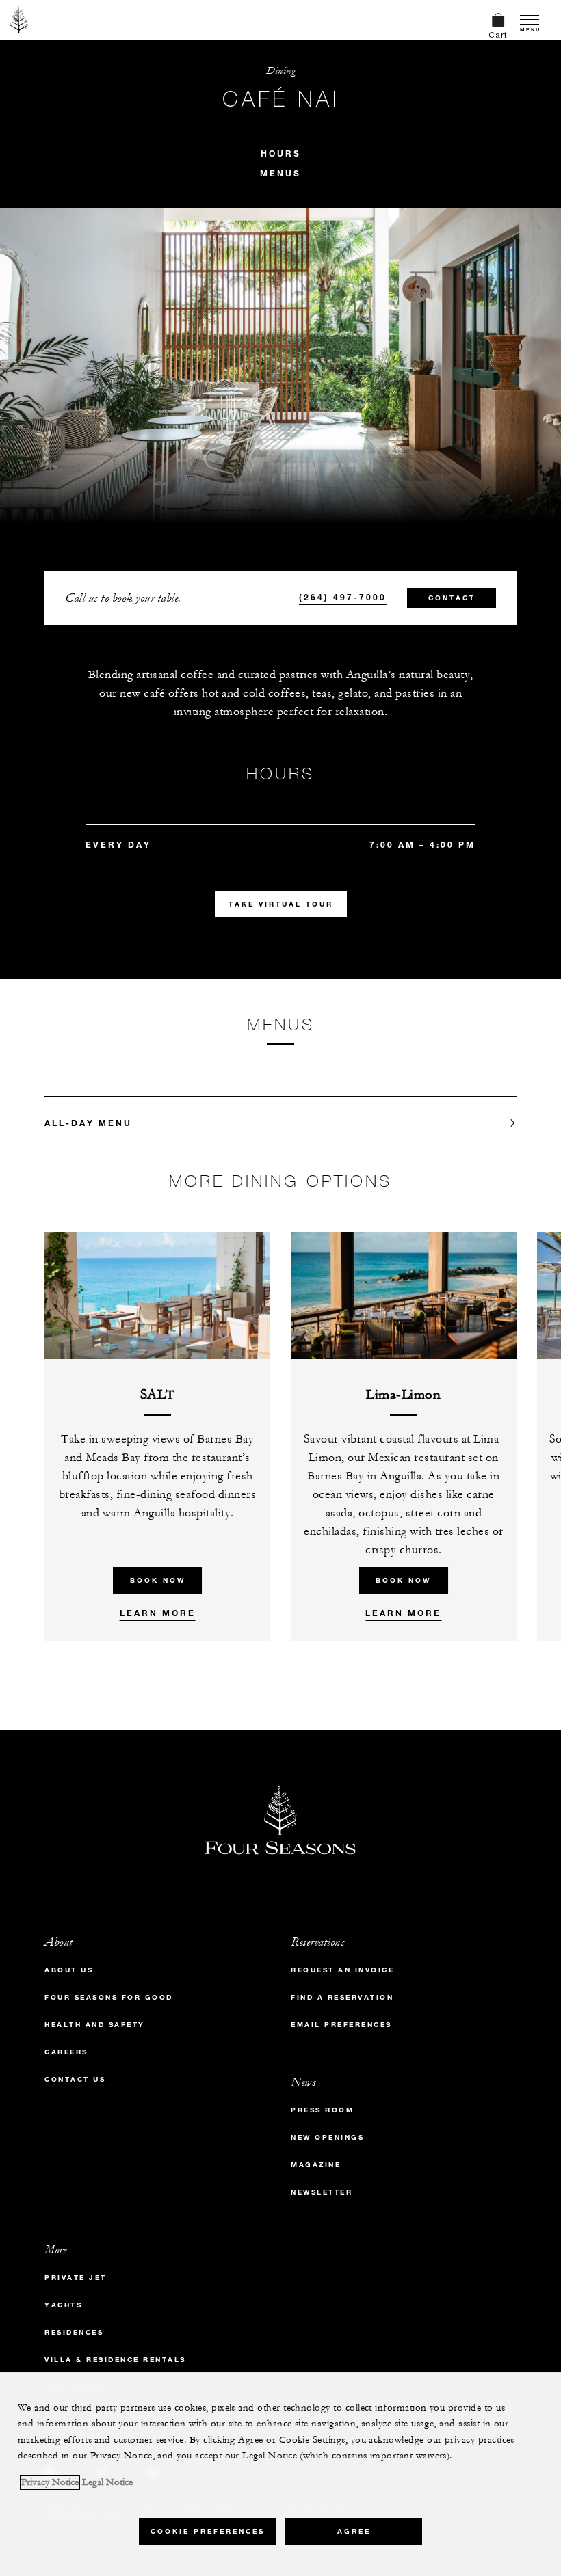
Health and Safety (95, 2025)
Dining (280, 71)
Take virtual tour (281, 904)
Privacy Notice (50, 2482)
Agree (354, 2531)
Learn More (158, 1613)
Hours (281, 153)
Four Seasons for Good (109, 1997)
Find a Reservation (342, 1997)
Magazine (316, 2165)
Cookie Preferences (208, 2531)
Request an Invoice (342, 1970)
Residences (74, 2332)
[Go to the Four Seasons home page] (19, 20)
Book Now (158, 1580)
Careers (66, 2052)
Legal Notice (107, 2482)
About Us (69, 1970)
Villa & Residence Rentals (115, 2360)
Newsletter (322, 2192)
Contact (452, 598)
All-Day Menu (88, 1123)
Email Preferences (341, 2025)
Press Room (322, 2110)
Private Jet (76, 2278)
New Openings (327, 2137)
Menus (280, 173)
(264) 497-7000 (343, 597)
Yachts (63, 2305)
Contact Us (75, 2079)
